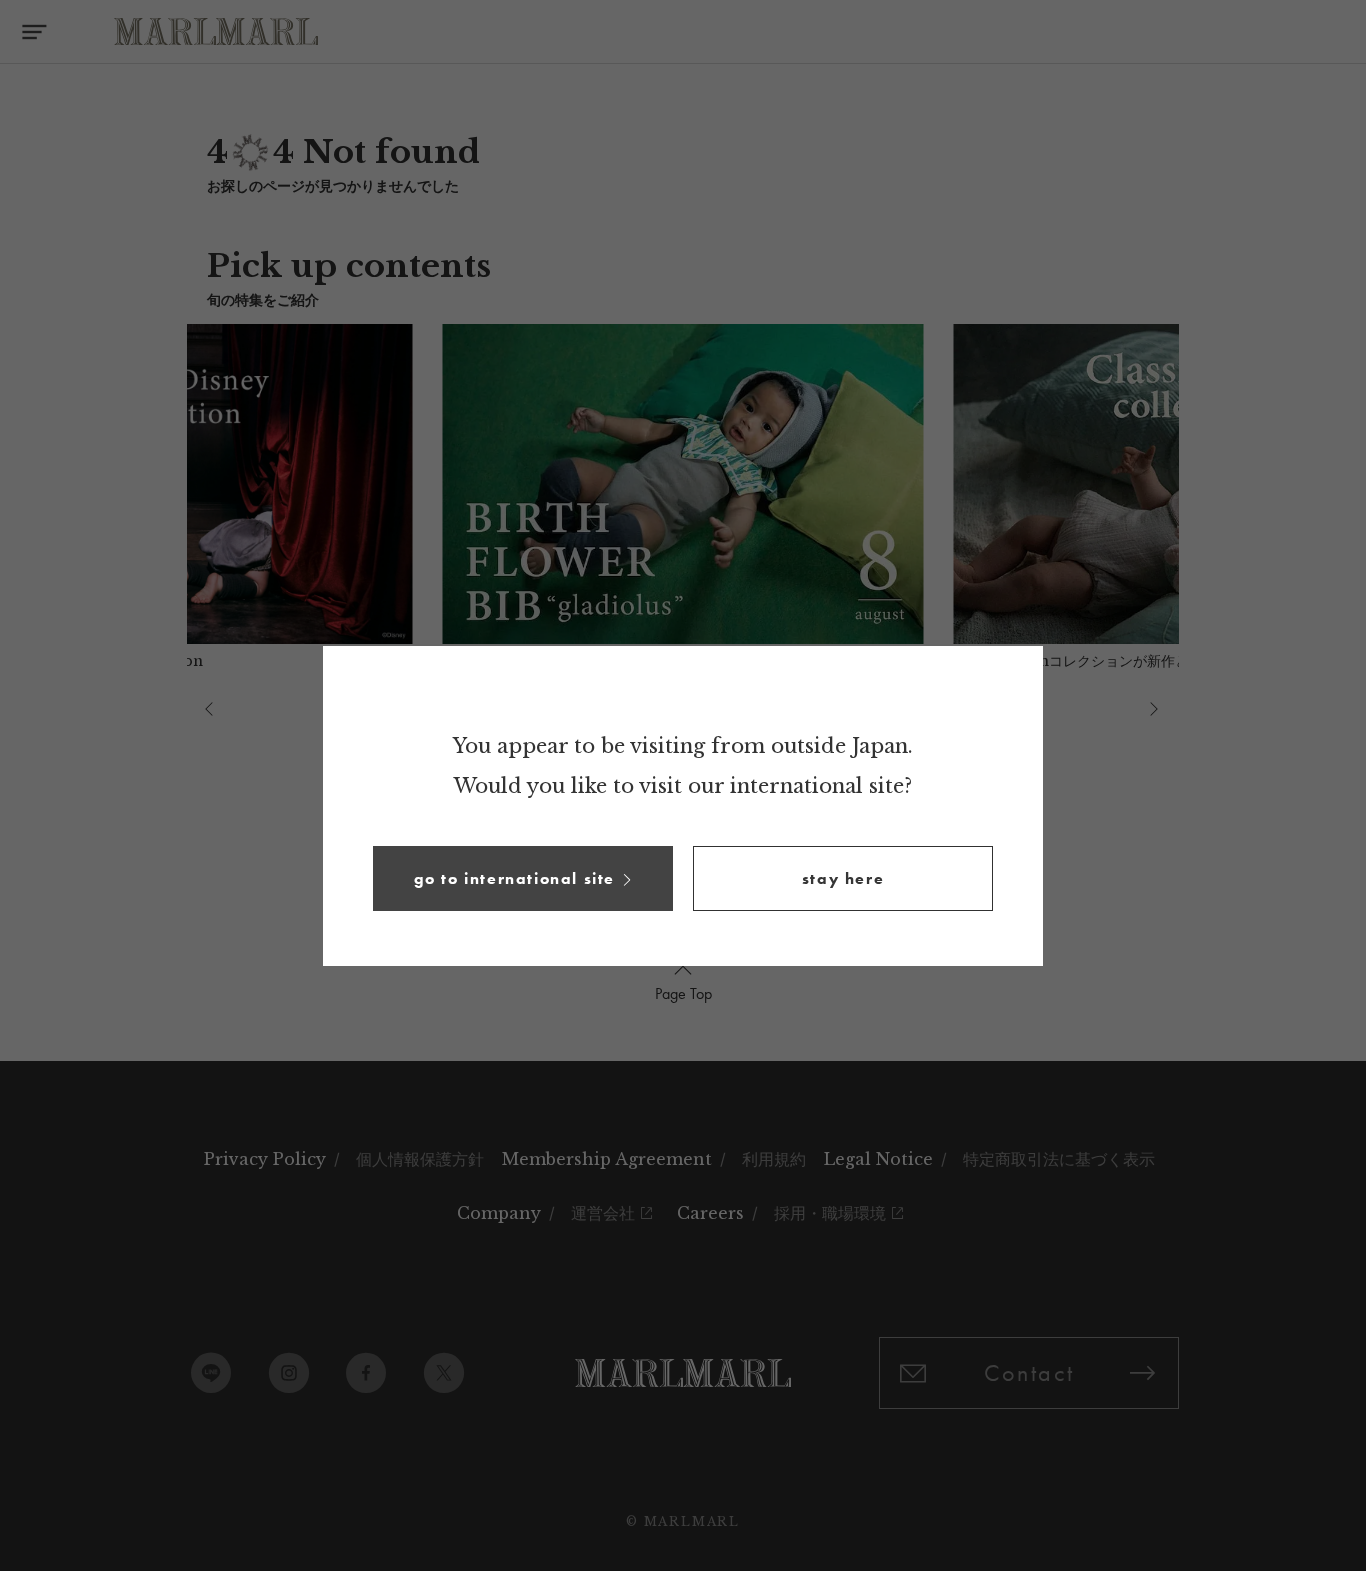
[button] (523, 878)
